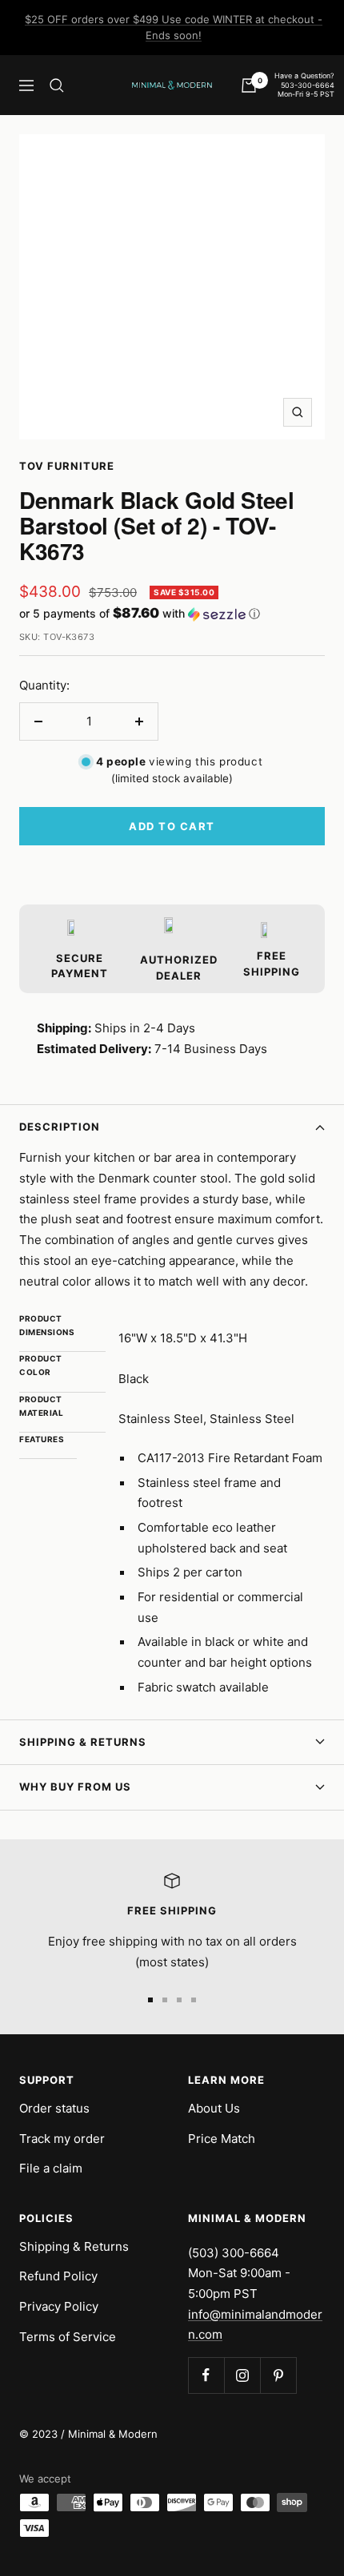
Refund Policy (58, 2276)
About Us (214, 2108)
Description (60, 1127)
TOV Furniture (67, 466)
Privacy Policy (59, 2306)
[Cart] (249, 85)
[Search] (57, 85)
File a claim (51, 2168)
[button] (172, 614)
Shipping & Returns (83, 1742)
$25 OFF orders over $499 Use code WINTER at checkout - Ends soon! (174, 27)
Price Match (222, 2139)
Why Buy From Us (75, 1787)
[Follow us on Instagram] (242, 2375)
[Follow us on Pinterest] (278, 2375)
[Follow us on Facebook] (206, 2375)
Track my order (62, 2139)
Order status (54, 2108)
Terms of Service (68, 2337)
